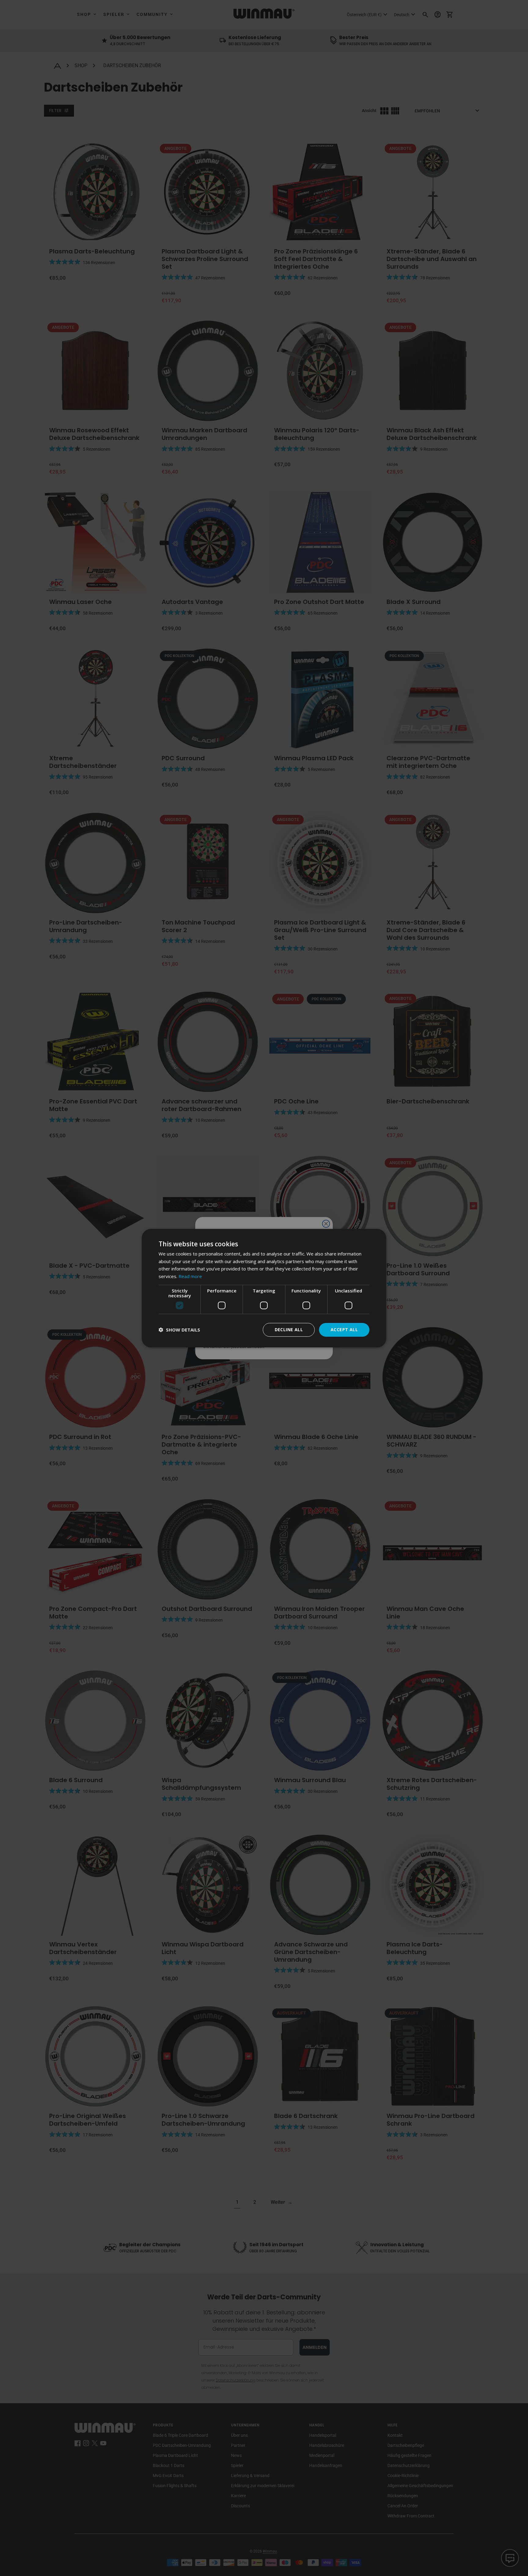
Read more (190, 1276)
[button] (179, 1330)
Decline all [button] (289, 1330)
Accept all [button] (344, 1330)
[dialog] (264, 1288)
